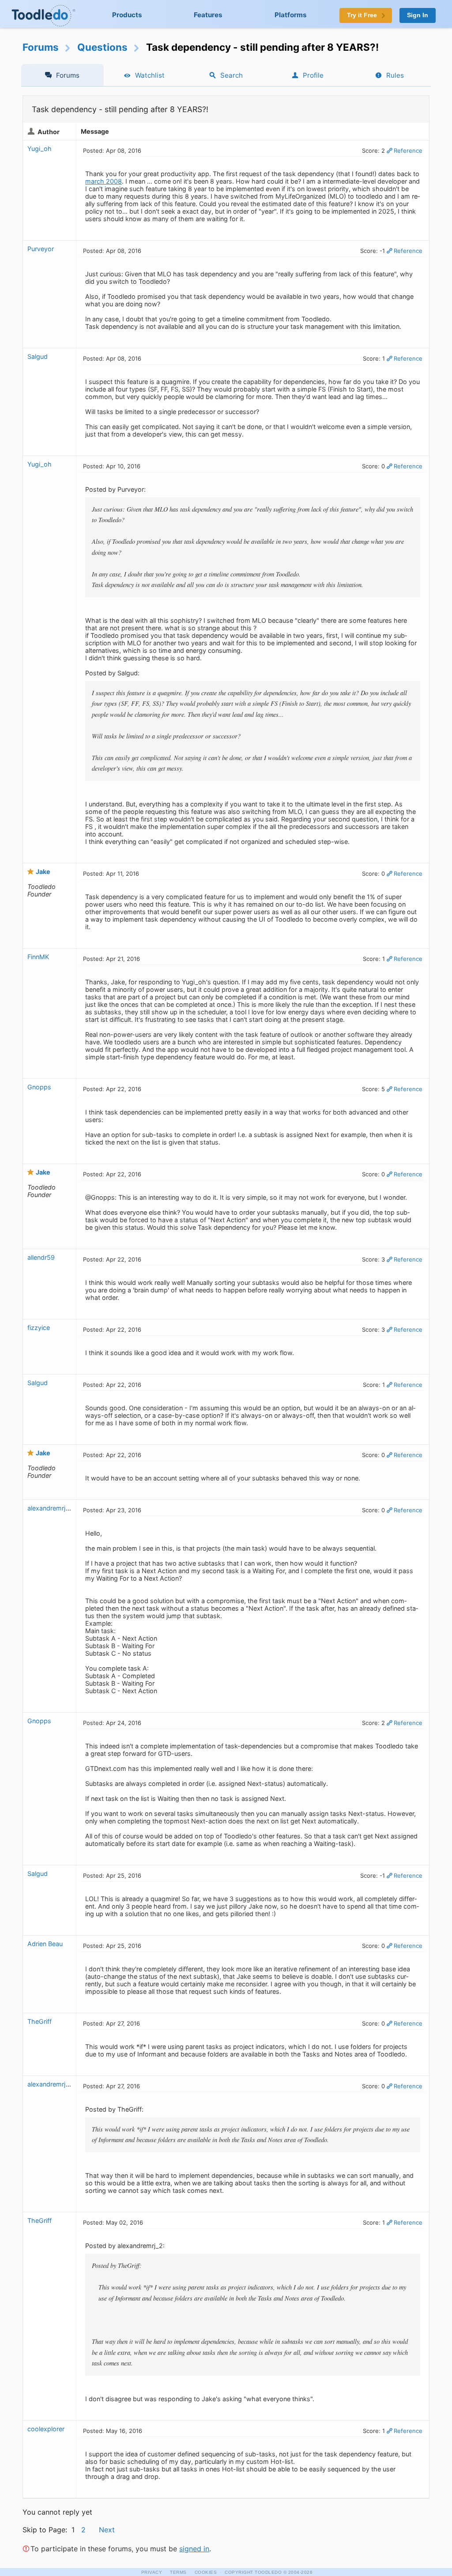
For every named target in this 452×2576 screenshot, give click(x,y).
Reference (408, 151)
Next (107, 2530)
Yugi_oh (40, 149)
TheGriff (40, 2021)
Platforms (291, 15)
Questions (102, 47)
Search (232, 75)
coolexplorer (46, 2429)
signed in (194, 2549)
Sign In (418, 15)
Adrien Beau (45, 1944)
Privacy (152, 2572)
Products (127, 15)
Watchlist (150, 75)
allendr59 (41, 1257)
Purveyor (41, 249)
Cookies (206, 2572)
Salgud (38, 356)
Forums (41, 47)
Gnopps (39, 1087)
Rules (395, 75)
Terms (178, 2572)
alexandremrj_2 (50, 1508)
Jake (43, 872)
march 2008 (104, 181)
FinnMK (38, 957)
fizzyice (39, 1328)
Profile (313, 75)
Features (208, 15)
